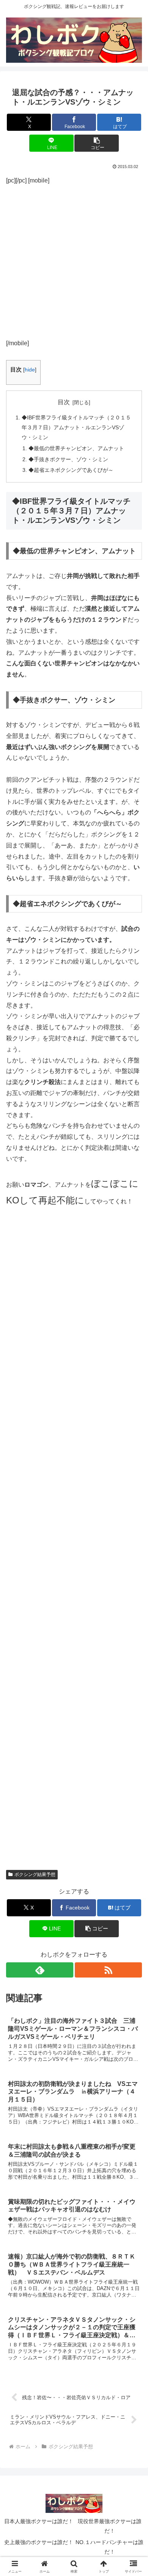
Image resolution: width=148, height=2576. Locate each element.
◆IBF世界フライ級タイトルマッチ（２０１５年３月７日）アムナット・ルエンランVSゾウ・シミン (76, 427)
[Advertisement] (74, 260)
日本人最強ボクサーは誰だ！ (39, 2521)
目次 (64, 402)
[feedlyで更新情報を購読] (40, 1970)
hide (30, 370)
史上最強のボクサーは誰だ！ (39, 2542)
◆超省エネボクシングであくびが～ (71, 470)
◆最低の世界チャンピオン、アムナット (76, 448)
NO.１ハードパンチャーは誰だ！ (109, 2547)
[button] (96, 143)
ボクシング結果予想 (35, 1874)
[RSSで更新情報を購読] (108, 1970)
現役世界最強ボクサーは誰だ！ (110, 2526)
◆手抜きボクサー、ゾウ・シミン (68, 459)
